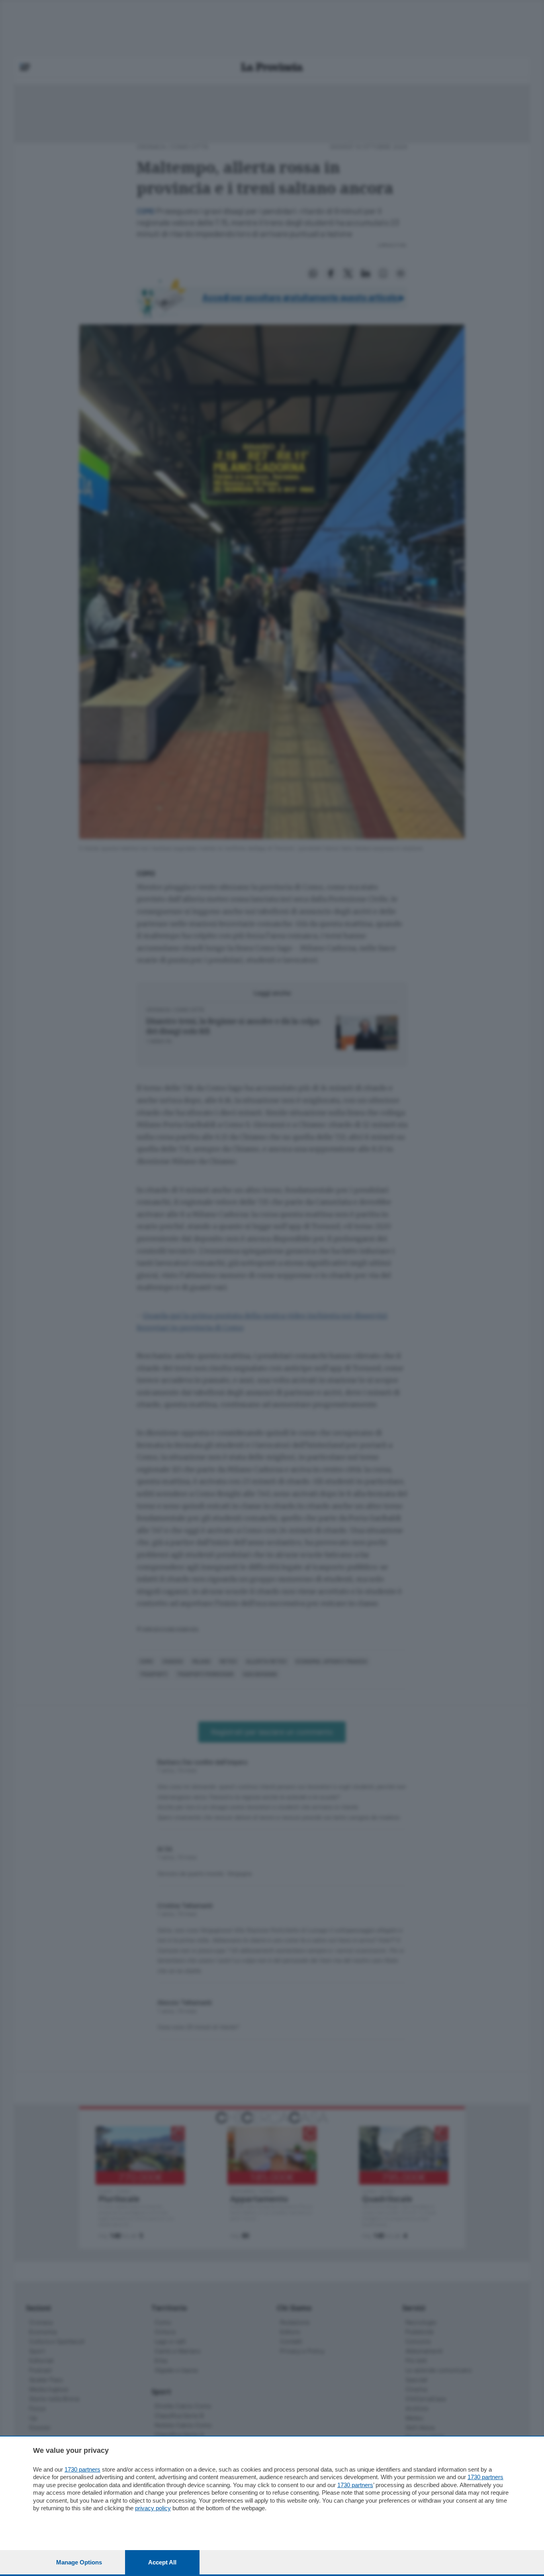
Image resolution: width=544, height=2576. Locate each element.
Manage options (79, 2562)
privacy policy (153, 2508)
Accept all (162, 2562)
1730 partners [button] (82, 2469)
